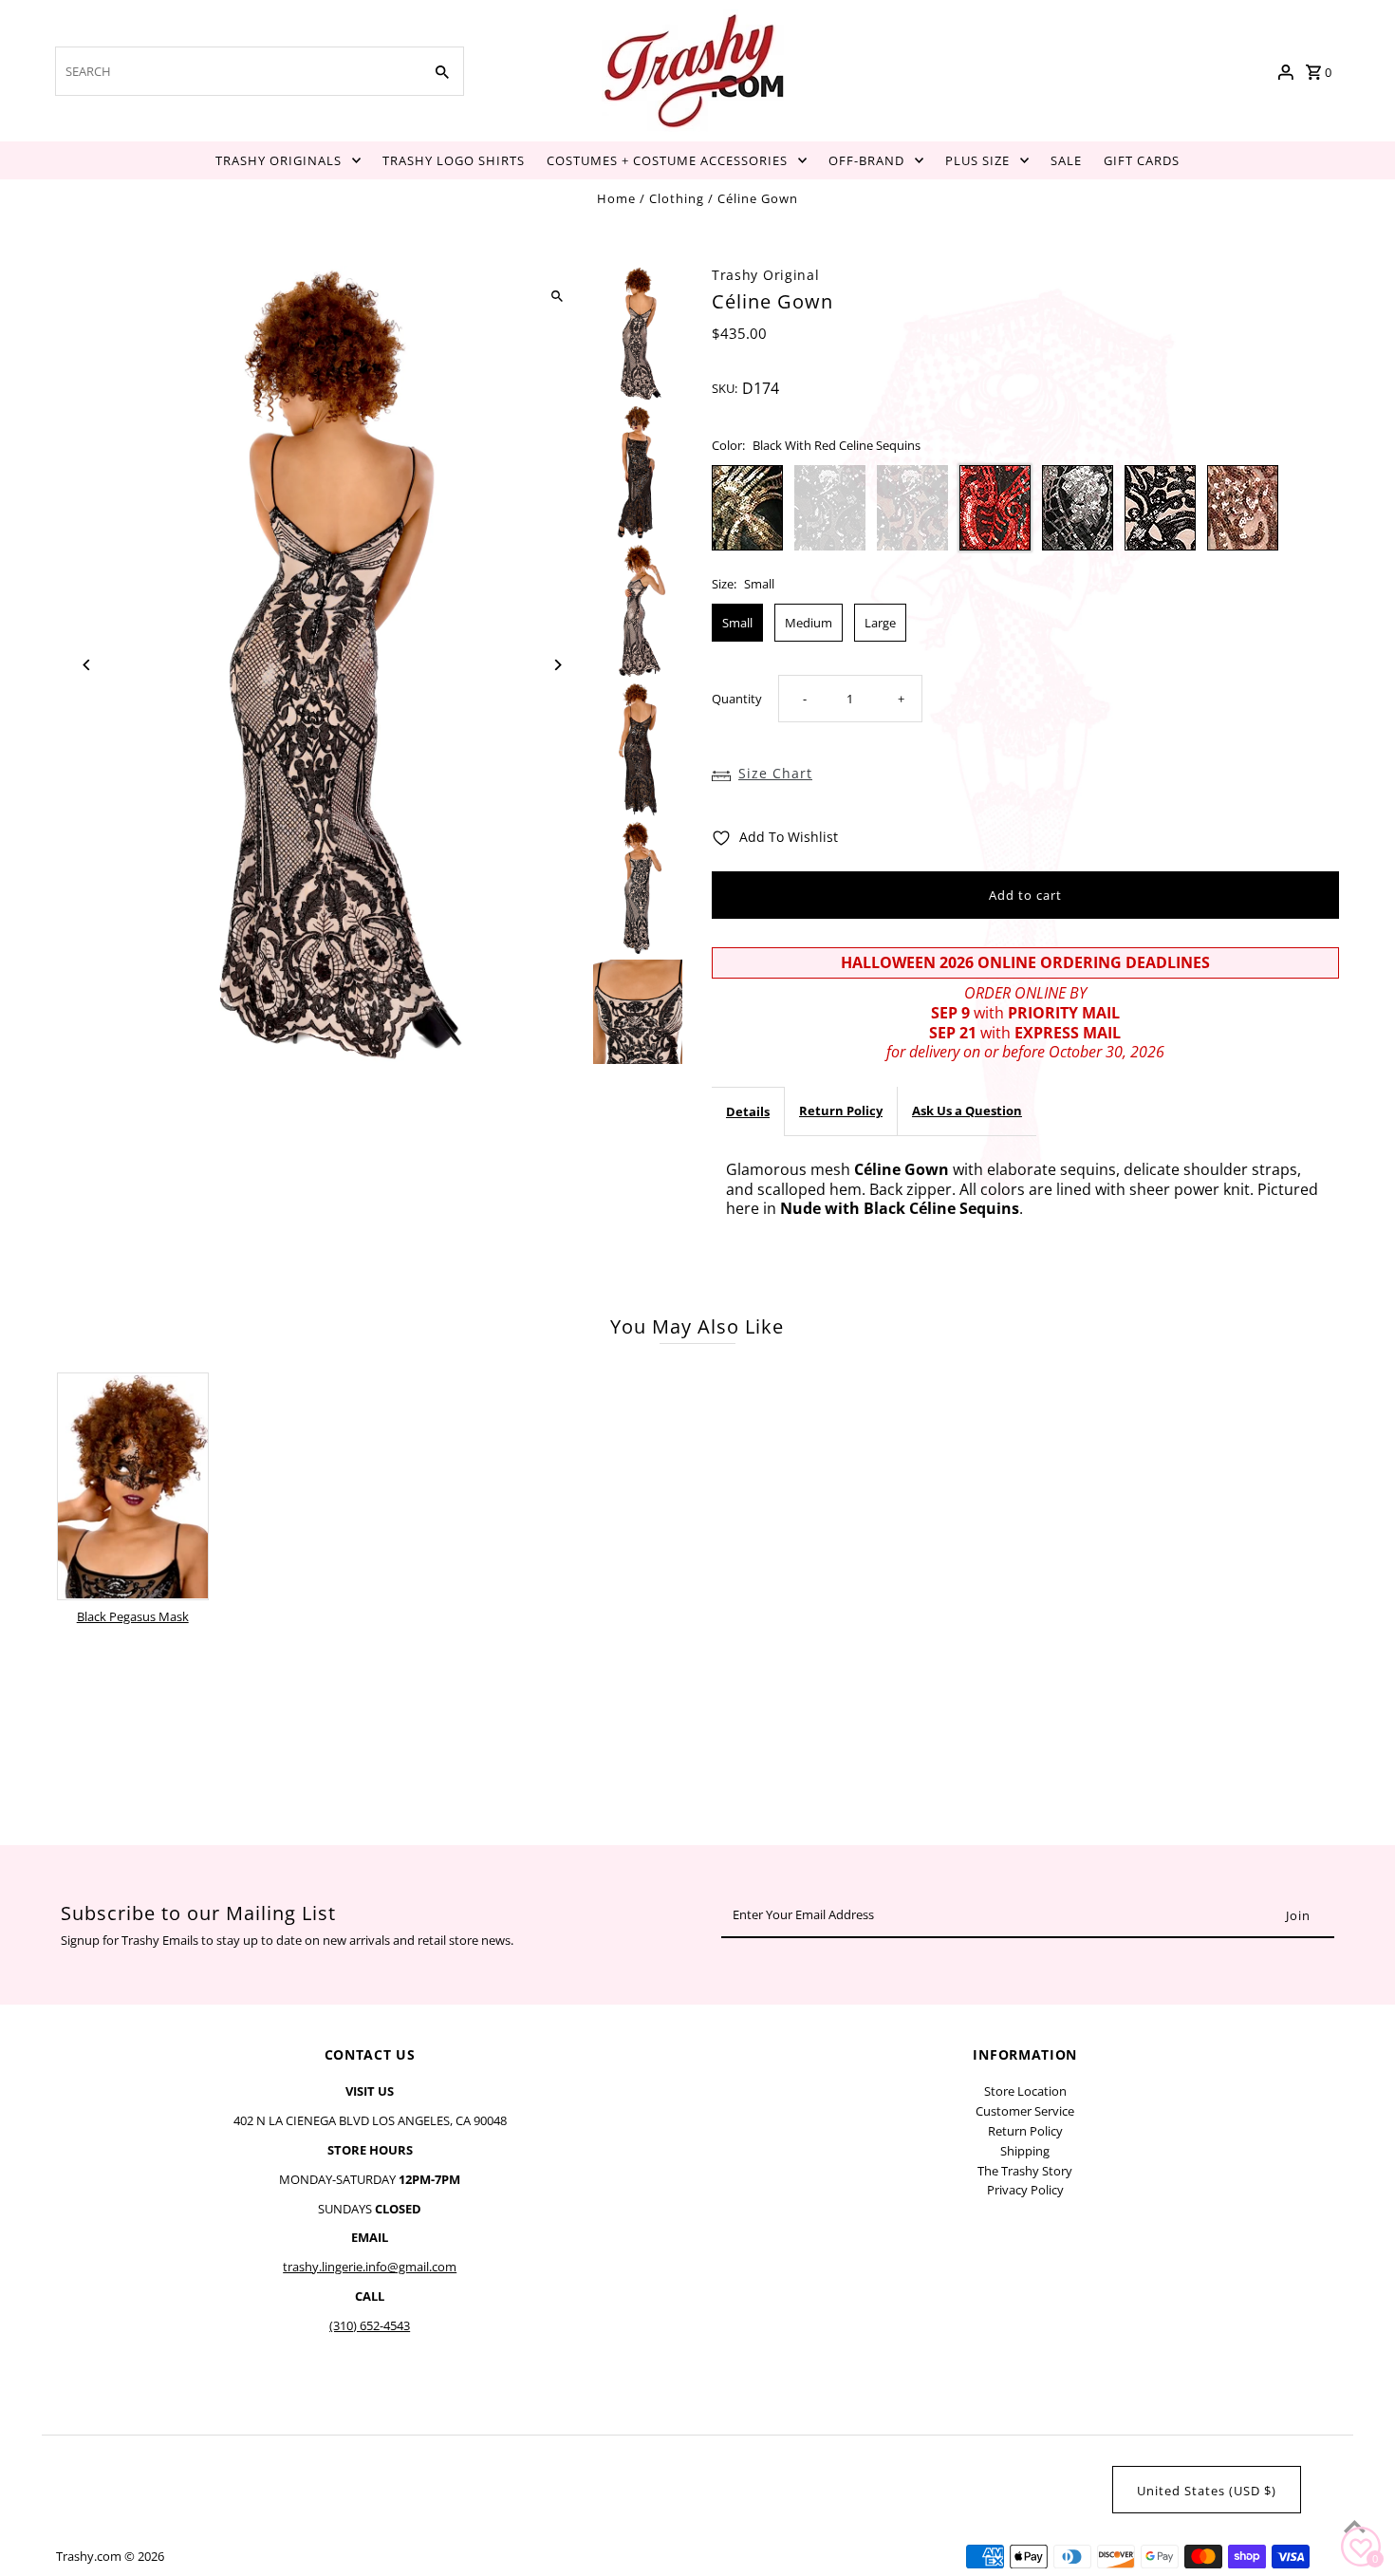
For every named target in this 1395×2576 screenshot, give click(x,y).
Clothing (677, 198)
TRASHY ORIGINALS (279, 160)
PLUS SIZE (977, 160)
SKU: (725, 388)
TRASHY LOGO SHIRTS (454, 160)
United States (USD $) (1207, 2491)
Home (616, 198)
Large (880, 623)
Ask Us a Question (967, 1111)
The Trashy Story (1025, 2171)
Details (748, 1111)
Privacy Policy (1025, 2190)
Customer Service (1025, 2111)
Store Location (1025, 2091)
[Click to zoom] (558, 297)
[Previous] (87, 665)
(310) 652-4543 (370, 2325)
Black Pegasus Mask (133, 1616)
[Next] (558, 665)
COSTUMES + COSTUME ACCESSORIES (667, 160)
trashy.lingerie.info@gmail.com (370, 2267)
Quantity (737, 699)
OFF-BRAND (866, 160)
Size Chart (775, 773)
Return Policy (841, 1111)
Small (737, 623)
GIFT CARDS (1142, 160)
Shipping (1025, 2151)
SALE (1066, 160)
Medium (809, 623)
